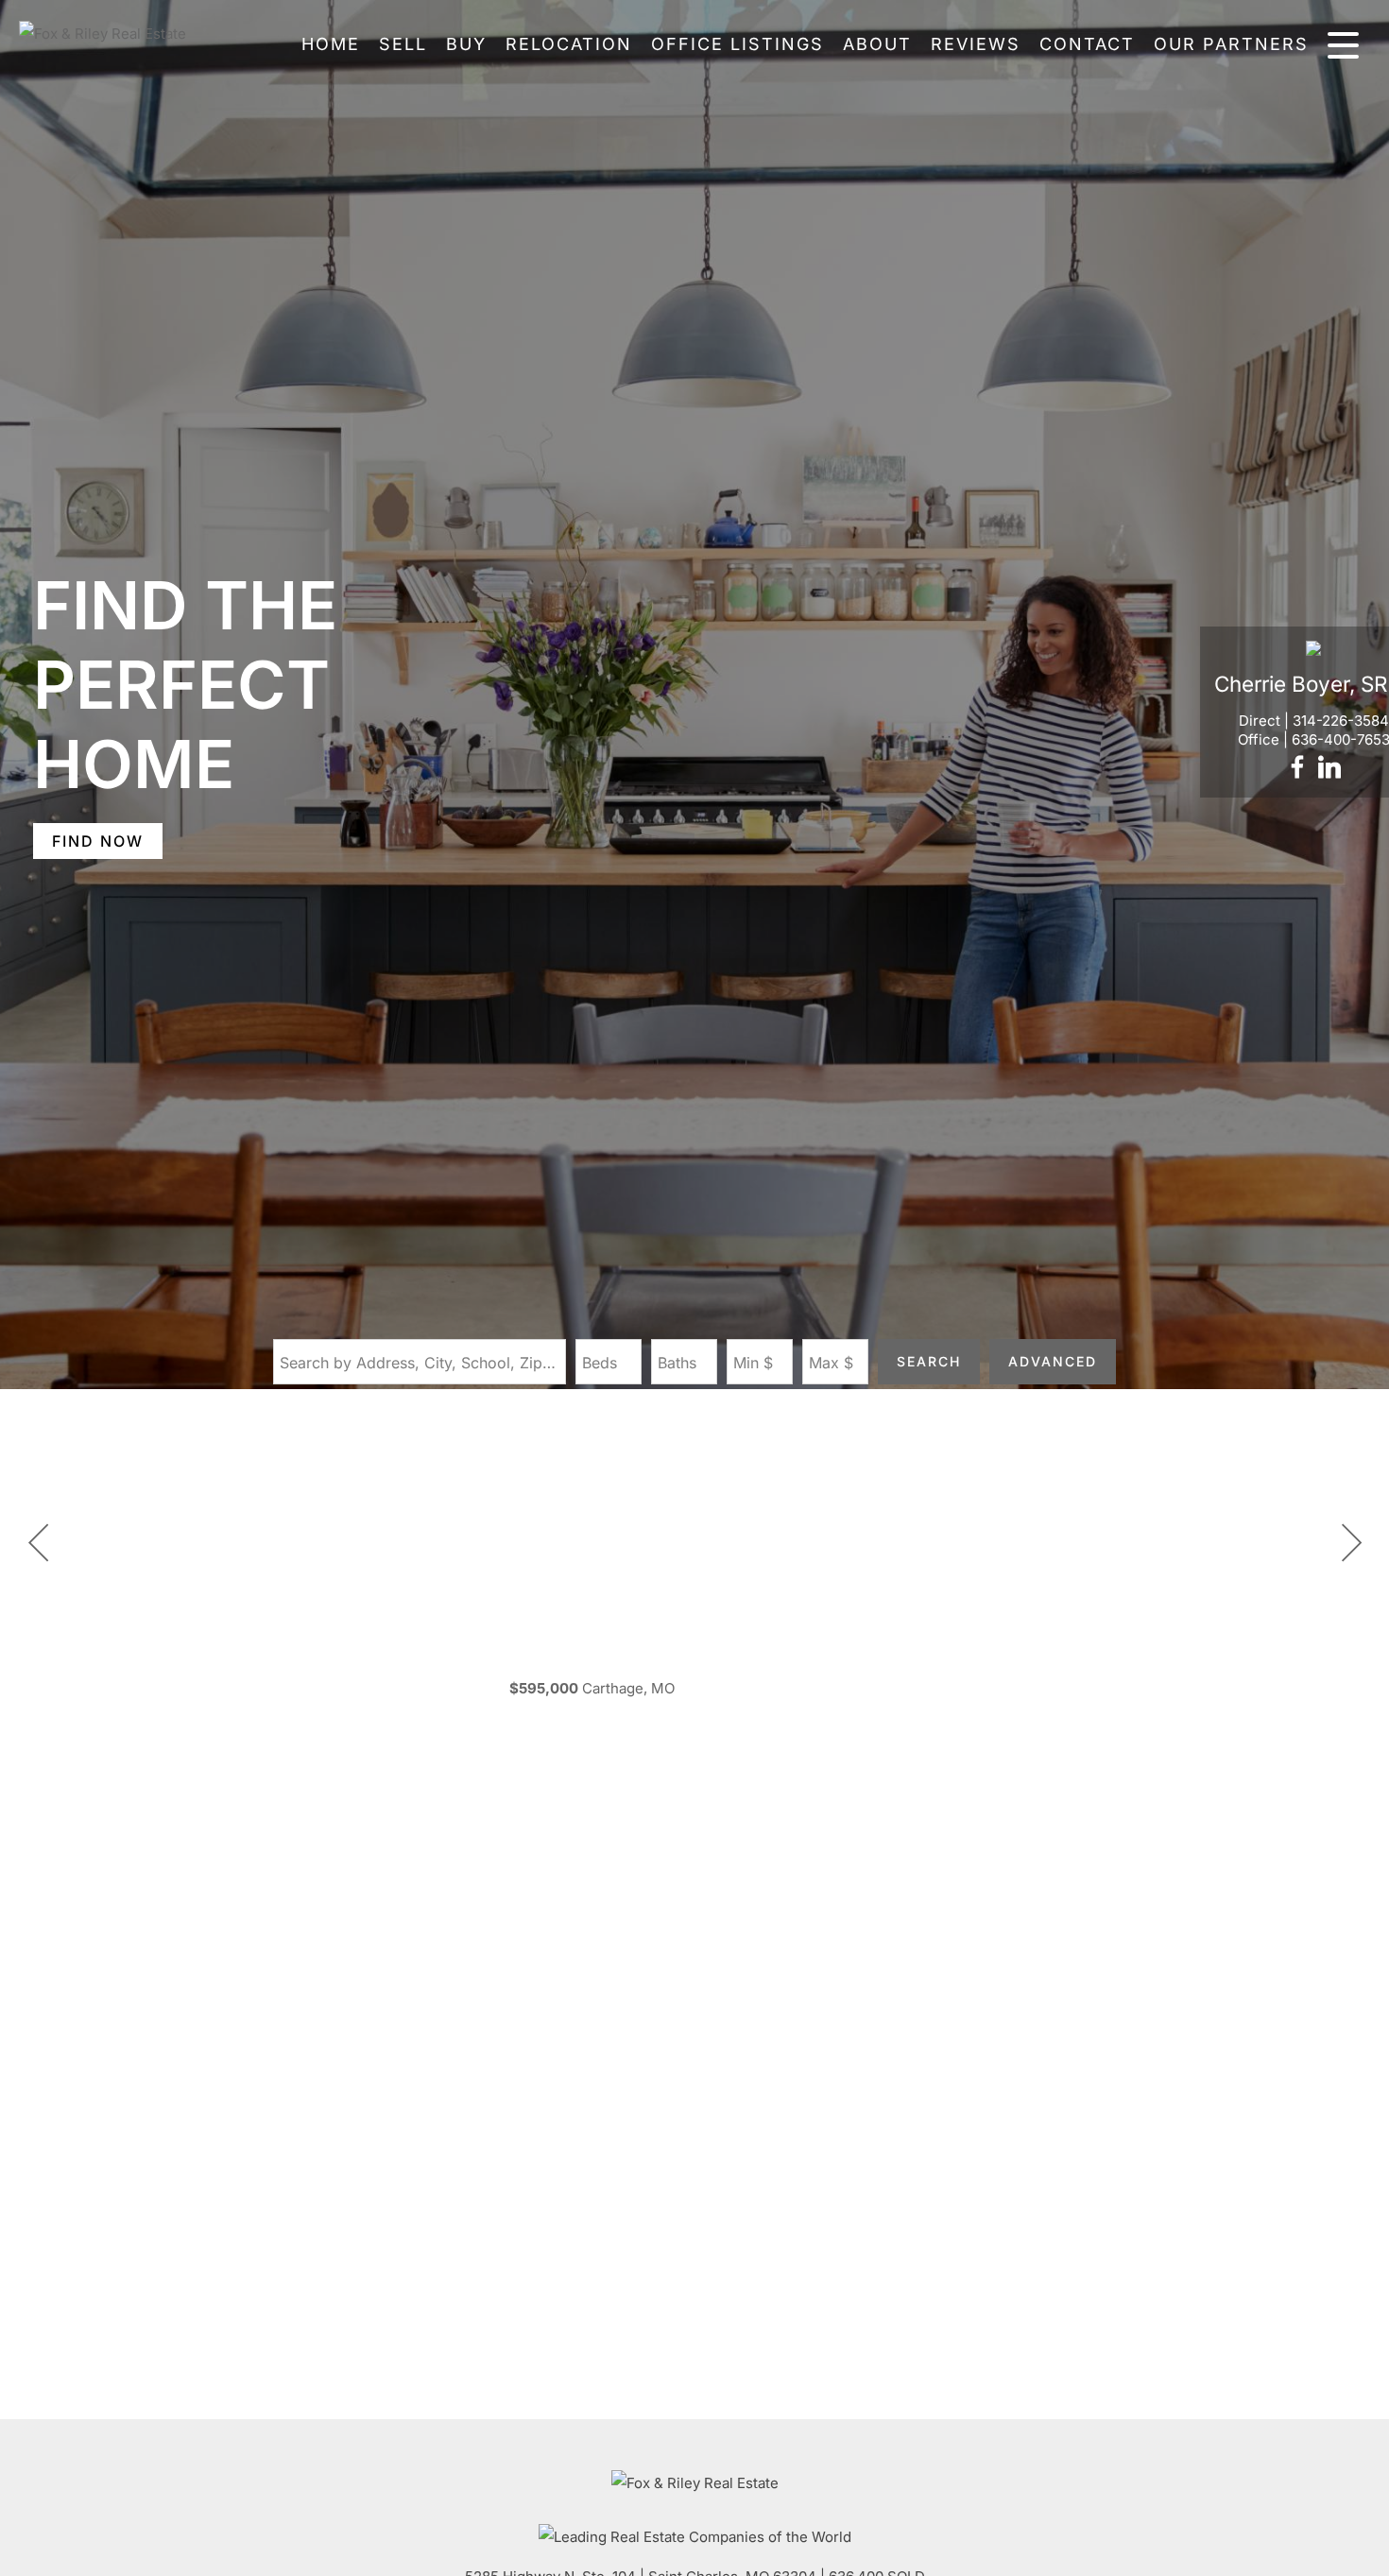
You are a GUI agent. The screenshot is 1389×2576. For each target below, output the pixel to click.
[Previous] (38, 1543)
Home (331, 44)
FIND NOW (98, 841)
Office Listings (737, 44)
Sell (403, 44)
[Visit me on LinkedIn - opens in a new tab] (1329, 769)
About (877, 44)
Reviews (976, 44)
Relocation (569, 44)
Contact (1087, 44)
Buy (466, 44)
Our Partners (1231, 44)
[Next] (1351, 1543)
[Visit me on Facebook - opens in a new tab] (1297, 769)
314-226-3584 (1341, 721)
